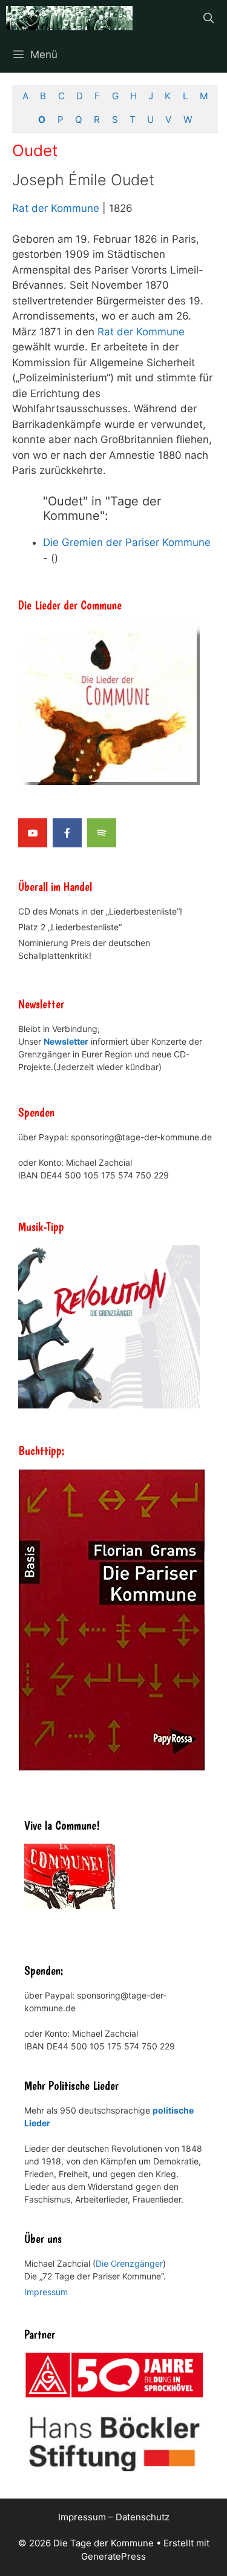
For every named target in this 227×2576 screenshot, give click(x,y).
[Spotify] (102, 833)
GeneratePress (113, 2556)
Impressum (46, 2292)
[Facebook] (67, 833)
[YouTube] (33, 833)
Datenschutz (143, 2517)
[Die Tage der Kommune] (69, 18)
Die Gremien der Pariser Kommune (127, 542)
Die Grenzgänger (129, 2263)
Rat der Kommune (56, 208)
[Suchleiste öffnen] (208, 18)
